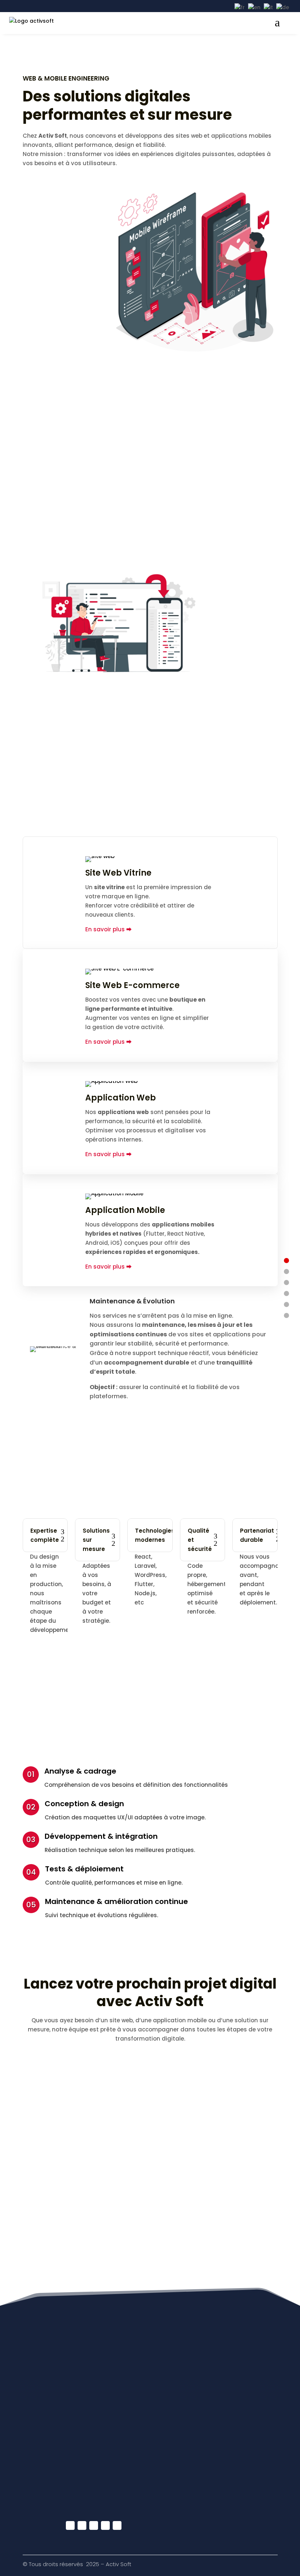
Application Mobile (125, 1210)
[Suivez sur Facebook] (70, 2525)
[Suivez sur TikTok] (117, 2525)
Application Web (121, 1098)
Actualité (60, 2424)
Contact (59, 2467)
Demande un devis (73, 2453)
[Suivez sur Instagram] (105, 2525)
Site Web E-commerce (132, 985)
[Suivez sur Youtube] (82, 2525)
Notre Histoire (66, 2439)
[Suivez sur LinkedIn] (94, 2525)
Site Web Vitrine (118, 873)
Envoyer (241, 2226)
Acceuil (58, 2410)
